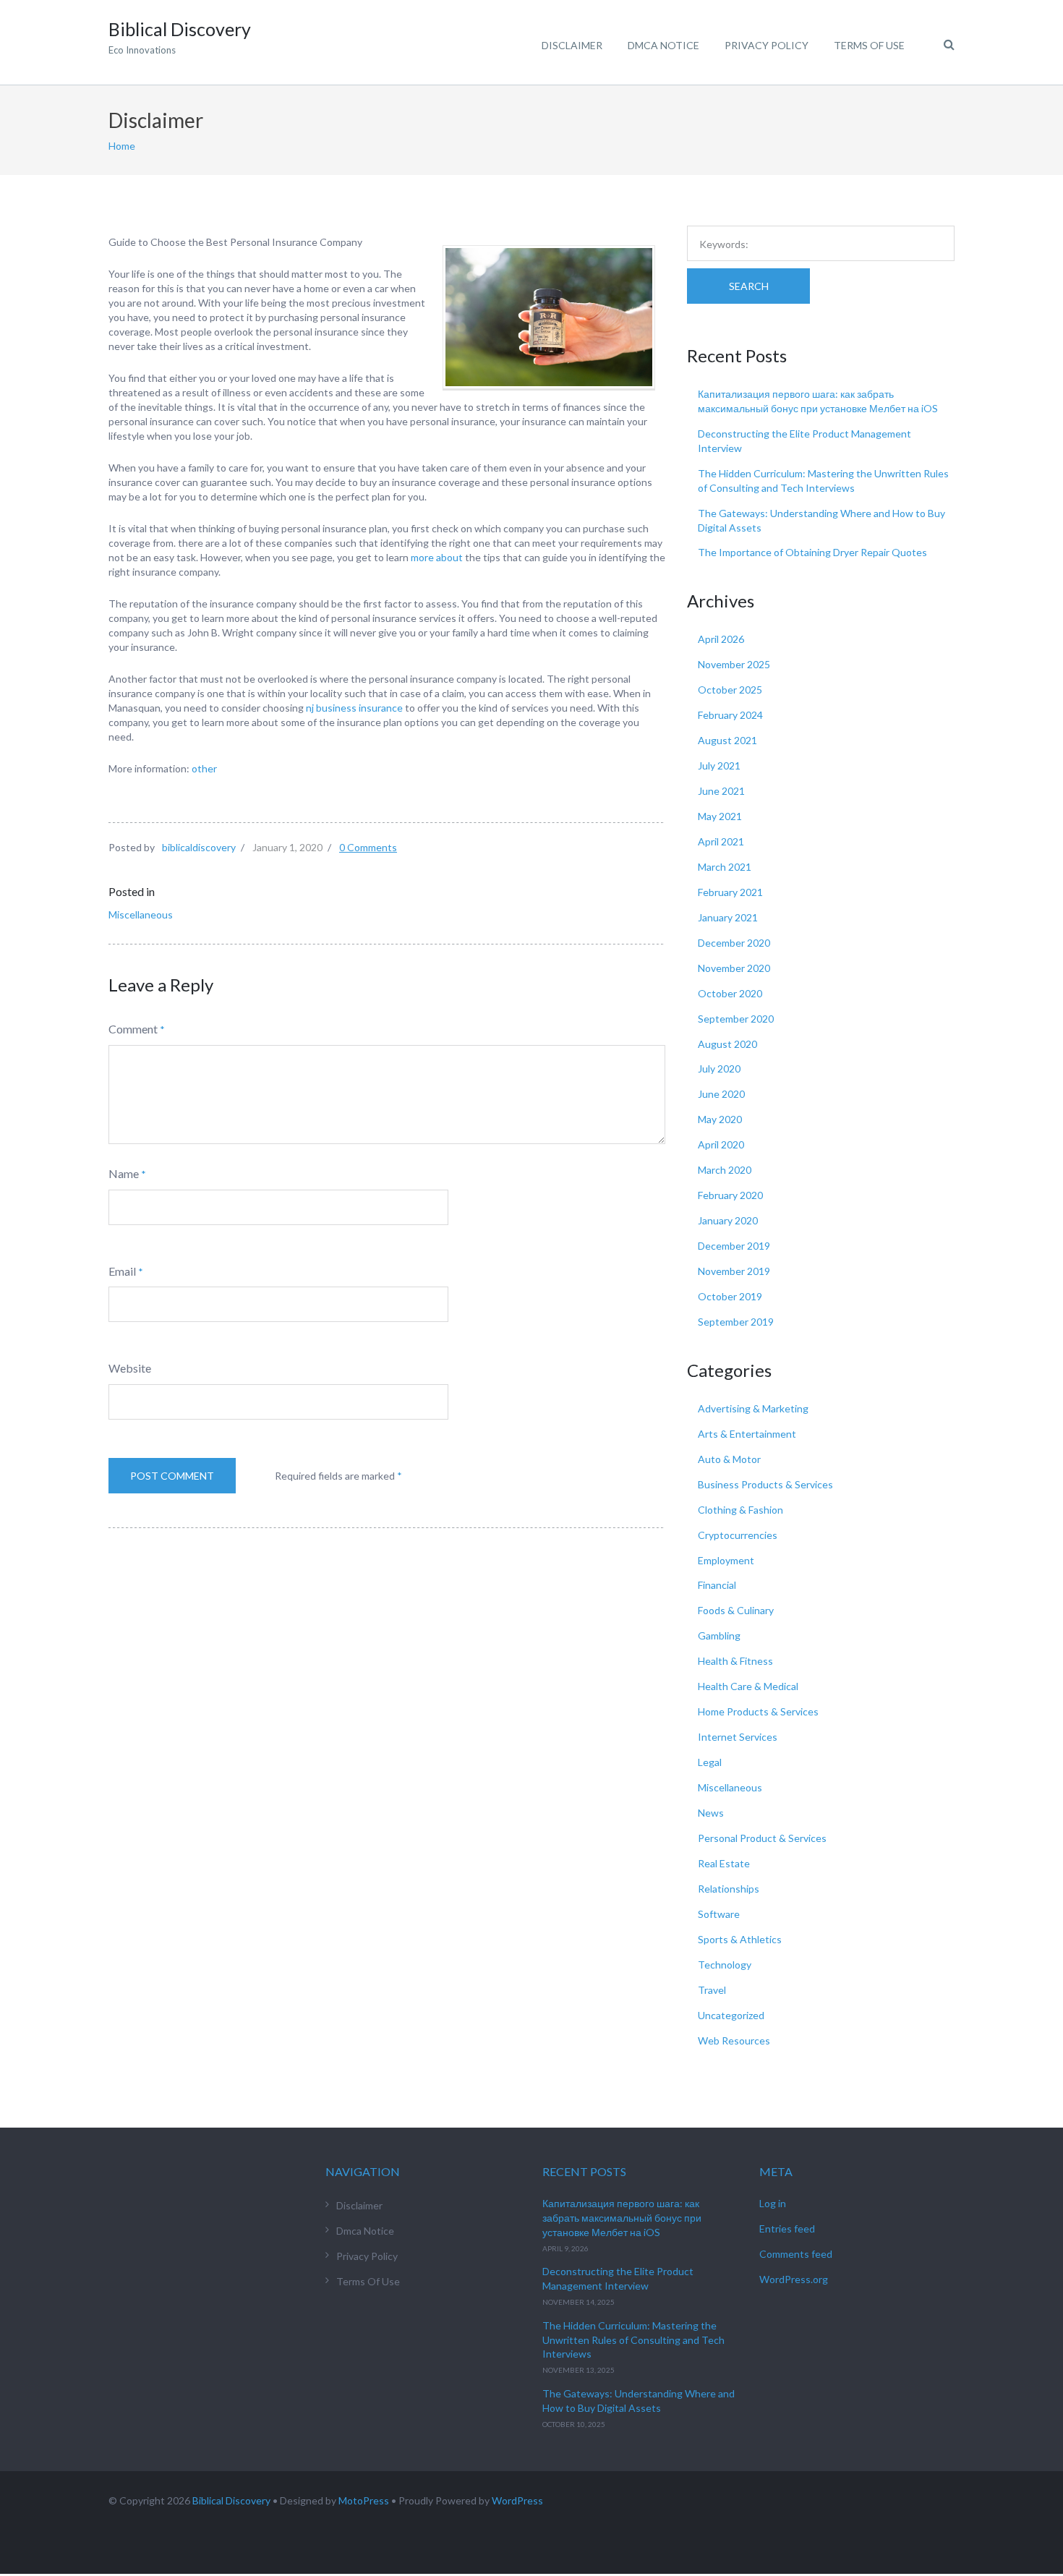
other (204, 768)
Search (749, 286)
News (711, 1813)
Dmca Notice (663, 45)
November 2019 (734, 1271)
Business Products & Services (765, 1484)
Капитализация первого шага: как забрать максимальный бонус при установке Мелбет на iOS (622, 2218)
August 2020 (727, 1044)
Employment (726, 1560)
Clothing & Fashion (740, 1510)
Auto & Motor (729, 1459)
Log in (773, 2203)
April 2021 (721, 841)
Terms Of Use (869, 45)
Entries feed (787, 2229)
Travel (712, 1990)
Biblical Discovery (231, 2500)
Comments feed (796, 2254)
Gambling (719, 1635)
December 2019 (734, 1246)
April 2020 (721, 1144)
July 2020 (719, 1069)
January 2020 (728, 1220)
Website (130, 1368)
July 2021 (719, 765)
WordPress (517, 2500)
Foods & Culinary (736, 1610)
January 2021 (728, 917)
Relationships (729, 1889)
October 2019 (730, 1296)
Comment (133, 1029)
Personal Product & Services (762, 1838)
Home (122, 146)
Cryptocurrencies (738, 1535)
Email (122, 1271)
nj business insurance (354, 708)
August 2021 (727, 740)
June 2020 (721, 1094)
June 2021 (721, 791)
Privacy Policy (767, 45)
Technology (725, 1965)
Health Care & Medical (748, 1686)
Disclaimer (572, 45)
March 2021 (725, 867)
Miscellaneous (141, 914)
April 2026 (721, 639)
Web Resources (734, 2040)
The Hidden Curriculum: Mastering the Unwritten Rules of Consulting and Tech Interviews (633, 2340)
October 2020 (730, 993)
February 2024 (730, 715)
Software (719, 1914)
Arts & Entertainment (747, 1434)
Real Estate (724, 1863)
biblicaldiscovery (199, 847)
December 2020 (734, 943)
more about (437, 557)
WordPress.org (794, 2279)
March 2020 (725, 1170)
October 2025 (730, 690)
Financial (717, 1585)
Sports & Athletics (740, 1939)
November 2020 (734, 968)
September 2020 (736, 1019)
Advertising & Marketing (753, 1408)
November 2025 (734, 664)
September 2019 (736, 1322)
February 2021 (730, 892)
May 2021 (720, 816)
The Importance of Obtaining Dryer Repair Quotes (812, 552)
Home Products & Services (758, 1711)
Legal (710, 1762)
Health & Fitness (735, 1661)
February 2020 (730, 1195)
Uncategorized (731, 2015)
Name (124, 1173)
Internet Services (738, 1737)
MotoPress (364, 2500)
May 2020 (720, 1119)
